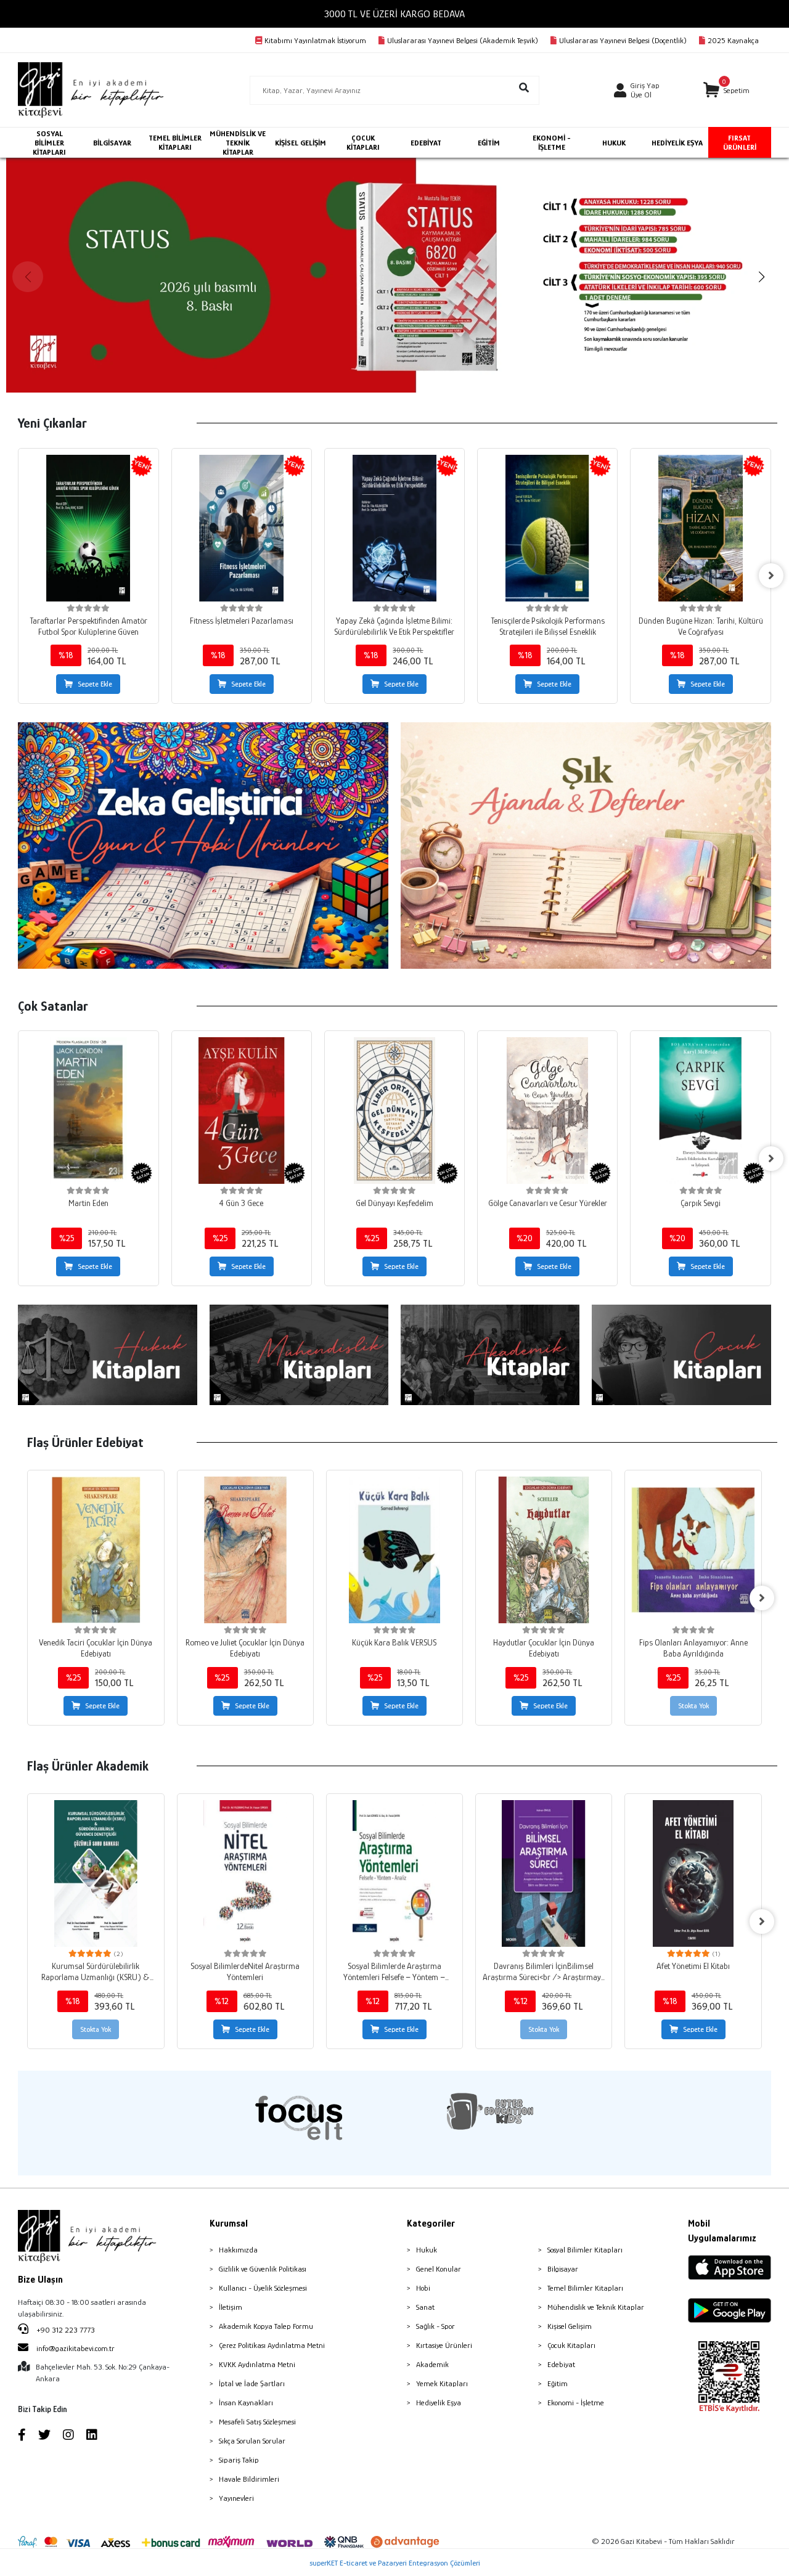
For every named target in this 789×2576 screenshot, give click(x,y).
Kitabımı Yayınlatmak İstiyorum (315, 40)
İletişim (231, 2307)
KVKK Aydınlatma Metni (257, 2364)
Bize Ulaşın (40, 2280)
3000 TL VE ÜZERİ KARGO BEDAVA (394, 14)
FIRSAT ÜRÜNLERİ (740, 142)
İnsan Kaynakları (246, 2403)
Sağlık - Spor (435, 2326)
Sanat (425, 2307)
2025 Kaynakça (733, 40)
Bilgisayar (563, 2269)
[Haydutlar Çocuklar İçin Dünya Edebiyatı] (544, 1550)
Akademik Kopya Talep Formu (266, 2326)
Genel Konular (439, 2269)
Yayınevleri (236, 2498)
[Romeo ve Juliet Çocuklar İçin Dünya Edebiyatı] (245, 1550)
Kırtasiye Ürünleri (444, 2345)
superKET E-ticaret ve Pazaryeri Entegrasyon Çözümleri (395, 2563)
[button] (726, 90)
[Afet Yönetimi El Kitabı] (693, 1873)
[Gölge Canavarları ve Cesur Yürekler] (547, 1111)
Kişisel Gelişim (570, 2326)
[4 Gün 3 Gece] (242, 1111)
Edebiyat (561, 2364)
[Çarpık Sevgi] (700, 1111)
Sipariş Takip (239, 2460)
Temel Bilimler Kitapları (585, 2288)
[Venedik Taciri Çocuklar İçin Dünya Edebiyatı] (96, 1550)
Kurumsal (229, 2223)
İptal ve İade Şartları (252, 2383)
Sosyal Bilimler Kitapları (585, 2250)
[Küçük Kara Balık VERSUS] (394, 1550)
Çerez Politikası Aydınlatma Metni (272, 2345)
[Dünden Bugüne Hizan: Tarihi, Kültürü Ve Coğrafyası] (700, 528)
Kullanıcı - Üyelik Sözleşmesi (263, 2288)
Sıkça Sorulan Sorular (252, 2441)
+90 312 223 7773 (65, 2330)
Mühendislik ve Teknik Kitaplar (596, 2307)
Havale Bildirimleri (249, 2479)
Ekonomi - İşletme (576, 2403)
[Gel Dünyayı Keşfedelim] (394, 1111)
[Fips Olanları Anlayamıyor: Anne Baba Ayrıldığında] (693, 1550)
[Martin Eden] (88, 1111)
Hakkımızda (238, 2250)
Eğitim (558, 2383)
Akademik (432, 2364)
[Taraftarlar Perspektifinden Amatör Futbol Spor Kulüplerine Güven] (88, 528)
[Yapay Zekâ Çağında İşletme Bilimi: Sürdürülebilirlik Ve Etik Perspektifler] (394, 528)
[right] (771, 576)
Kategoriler (431, 2223)
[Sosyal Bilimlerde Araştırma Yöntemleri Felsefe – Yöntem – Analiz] (394, 1873)
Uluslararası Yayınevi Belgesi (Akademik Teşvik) (463, 40)
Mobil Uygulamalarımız (722, 2231)
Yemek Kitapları (442, 2383)
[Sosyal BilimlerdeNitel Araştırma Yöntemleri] (245, 1873)
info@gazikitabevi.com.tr (76, 2348)
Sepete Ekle (95, 684)
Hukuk (427, 2250)
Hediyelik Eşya (439, 2403)
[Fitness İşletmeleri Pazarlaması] (242, 528)
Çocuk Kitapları (571, 2345)
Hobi (423, 2288)
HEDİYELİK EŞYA (677, 143)
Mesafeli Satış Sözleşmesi (257, 2422)
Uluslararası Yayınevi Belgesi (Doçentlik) (623, 40)
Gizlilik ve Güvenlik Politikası (263, 2269)
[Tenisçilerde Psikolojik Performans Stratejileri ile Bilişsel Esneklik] (547, 528)
